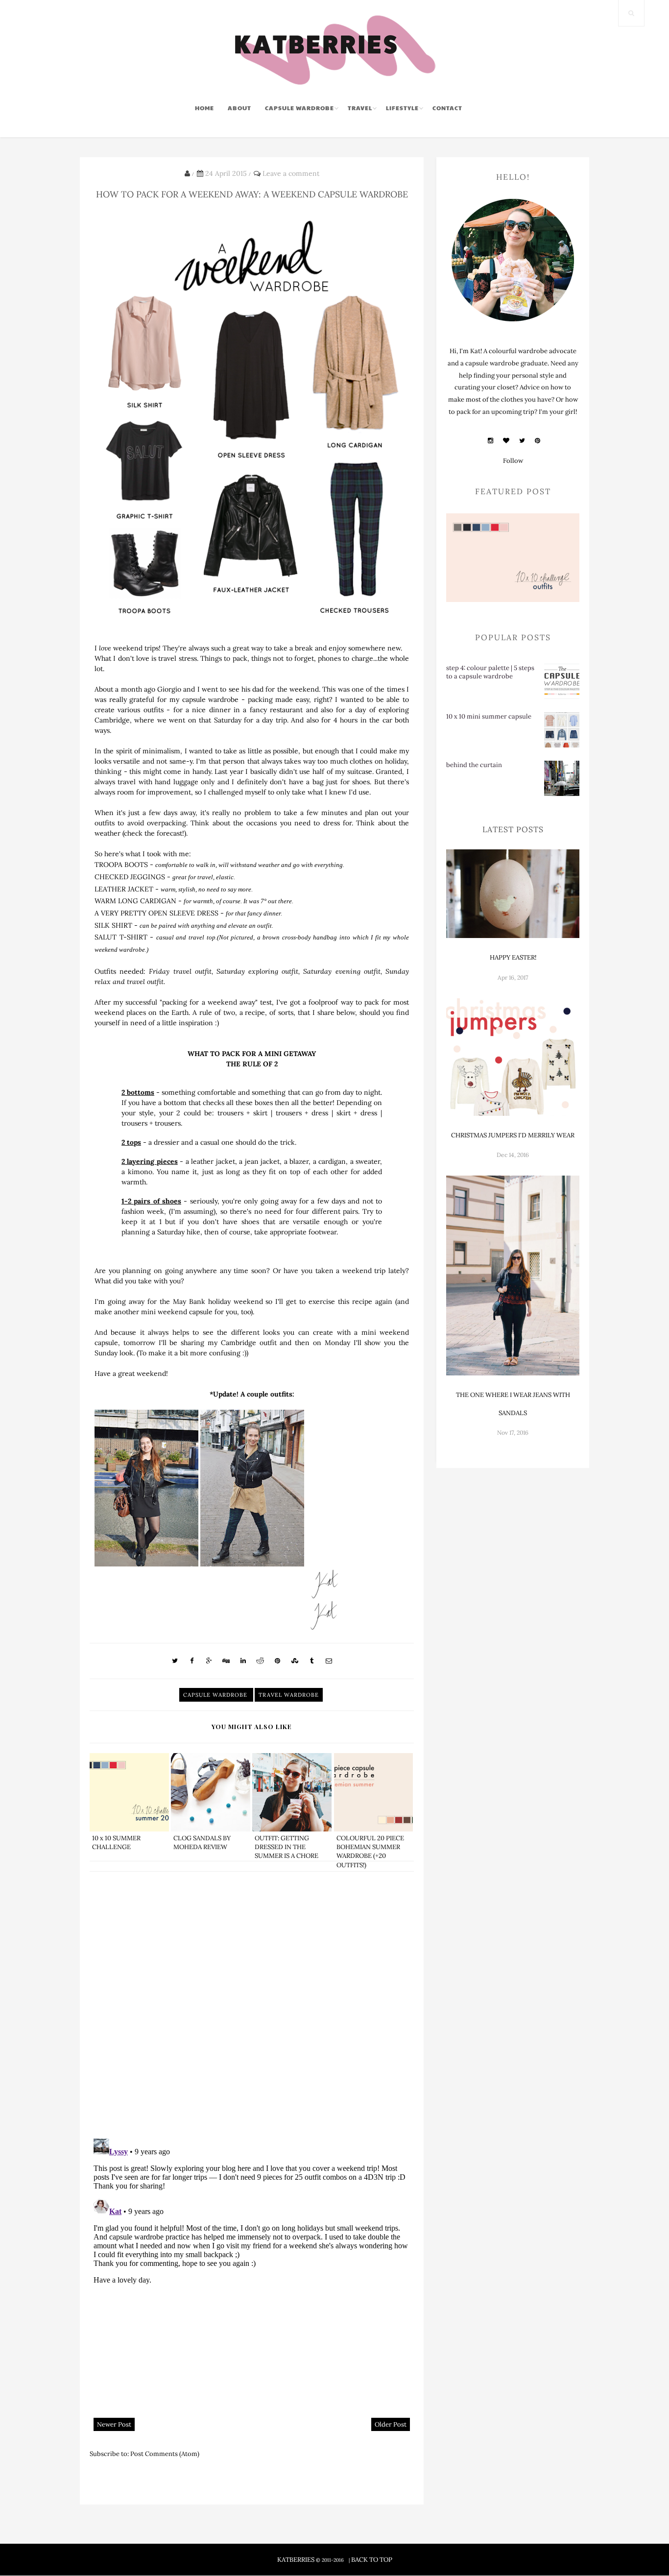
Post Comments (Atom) (165, 2454)
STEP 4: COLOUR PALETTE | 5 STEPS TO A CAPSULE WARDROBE (490, 672)
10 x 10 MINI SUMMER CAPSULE (489, 716)
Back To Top (372, 2560)
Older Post (391, 2424)
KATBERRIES (296, 2560)
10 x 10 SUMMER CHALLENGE (116, 1842)
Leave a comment (291, 173)
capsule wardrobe (216, 1695)
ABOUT (239, 108)
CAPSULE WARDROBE (299, 108)
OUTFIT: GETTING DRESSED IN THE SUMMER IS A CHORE (287, 1847)
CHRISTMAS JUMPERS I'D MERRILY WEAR (513, 1135)
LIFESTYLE (402, 108)
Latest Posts (513, 829)
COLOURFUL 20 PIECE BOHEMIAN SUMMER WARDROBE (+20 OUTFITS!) (370, 1852)
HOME (204, 108)
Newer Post (114, 2424)
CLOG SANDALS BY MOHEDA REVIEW (202, 1842)
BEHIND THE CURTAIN (474, 765)
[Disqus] (252, 2004)
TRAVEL (360, 108)
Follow (513, 461)
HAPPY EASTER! (513, 957)
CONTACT (447, 108)
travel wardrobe (289, 1695)
